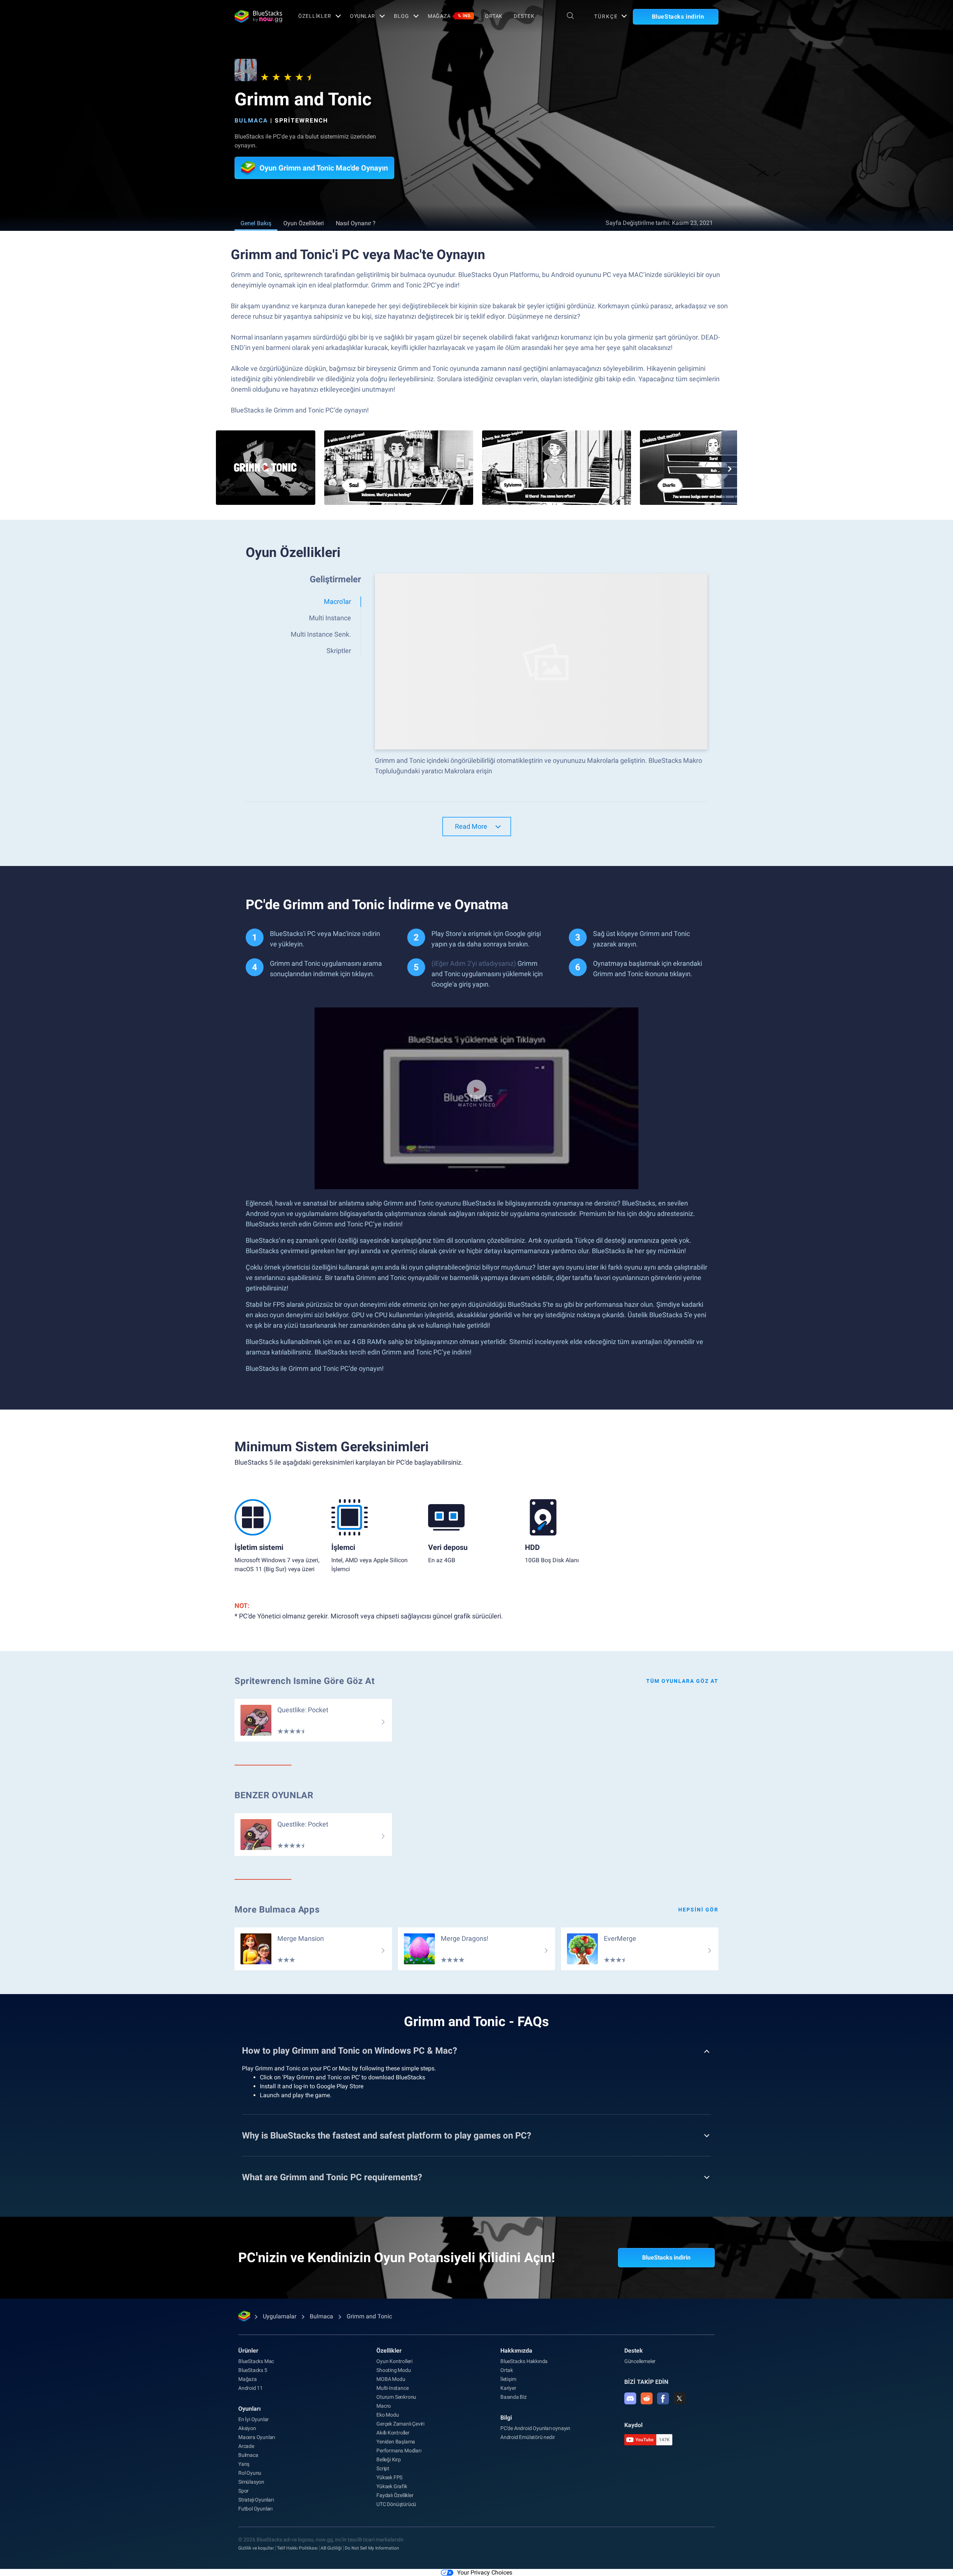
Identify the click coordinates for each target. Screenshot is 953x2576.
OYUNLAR (363, 16)
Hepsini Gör (698, 1910)
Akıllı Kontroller (393, 2433)
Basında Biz (514, 2397)
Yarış (244, 2464)
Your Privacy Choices (485, 2572)
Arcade (246, 2446)
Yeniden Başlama (396, 2442)
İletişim (508, 2379)
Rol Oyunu (250, 2473)
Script (383, 2468)
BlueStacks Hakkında (524, 2361)
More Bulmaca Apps (277, 1910)
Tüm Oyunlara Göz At (682, 1681)
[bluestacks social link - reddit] (647, 2398)
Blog (401, 16)
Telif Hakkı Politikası (297, 2548)
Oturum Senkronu (396, 2397)
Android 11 (251, 2388)
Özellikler (315, 16)
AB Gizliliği (331, 2548)
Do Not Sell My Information (372, 2548)
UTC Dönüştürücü (396, 2504)
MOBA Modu (391, 2379)
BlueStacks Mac (256, 2361)
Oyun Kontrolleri (394, 2361)
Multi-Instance (392, 2388)
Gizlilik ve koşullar (256, 2548)
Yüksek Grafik (392, 2486)
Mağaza (450, 16)
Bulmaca (251, 120)
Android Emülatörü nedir (528, 2437)
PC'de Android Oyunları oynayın (535, 2428)
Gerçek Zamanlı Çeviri (400, 2424)
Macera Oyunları (257, 2437)
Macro (384, 2406)
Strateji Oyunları (256, 2500)
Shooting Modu (393, 2370)
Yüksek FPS (389, 2477)
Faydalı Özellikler (395, 2495)
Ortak (494, 16)
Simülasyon (251, 2482)
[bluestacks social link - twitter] (679, 2398)
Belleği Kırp (389, 2459)
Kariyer (508, 2388)
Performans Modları (399, 2451)
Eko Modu (388, 2415)
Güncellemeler (640, 2361)
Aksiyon (247, 2428)
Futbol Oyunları (255, 2509)
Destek (524, 16)
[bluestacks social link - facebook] (663, 2398)
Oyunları (249, 2409)
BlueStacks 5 (253, 2370)
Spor (243, 2491)
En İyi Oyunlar (254, 2419)
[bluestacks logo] (258, 16)
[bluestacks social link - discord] (630, 2398)
